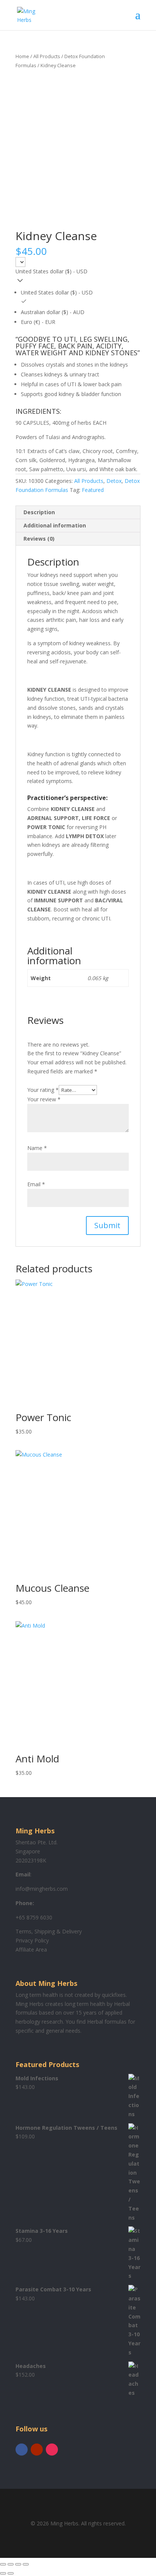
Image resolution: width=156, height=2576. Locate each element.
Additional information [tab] (55, 525)
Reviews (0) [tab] (39, 539)
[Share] (18, 2564)
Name (37, 1148)
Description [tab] (39, 512)
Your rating (43, 1090)
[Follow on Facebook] (22, 2450)
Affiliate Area (31, 1949)
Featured (93, 490)
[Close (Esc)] (26, 2564)
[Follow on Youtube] (37, 2450)
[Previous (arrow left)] (3, 2573)
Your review (44, 1099)
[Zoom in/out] (3, 2564)
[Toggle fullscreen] (11, 2564)
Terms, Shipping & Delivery (49, 1931)
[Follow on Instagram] (52, 2450)
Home (22, 56)
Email (36, 1184)
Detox (114, 481)
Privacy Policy (32, 1940)
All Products (47, 56)
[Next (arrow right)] (11, 2573)
